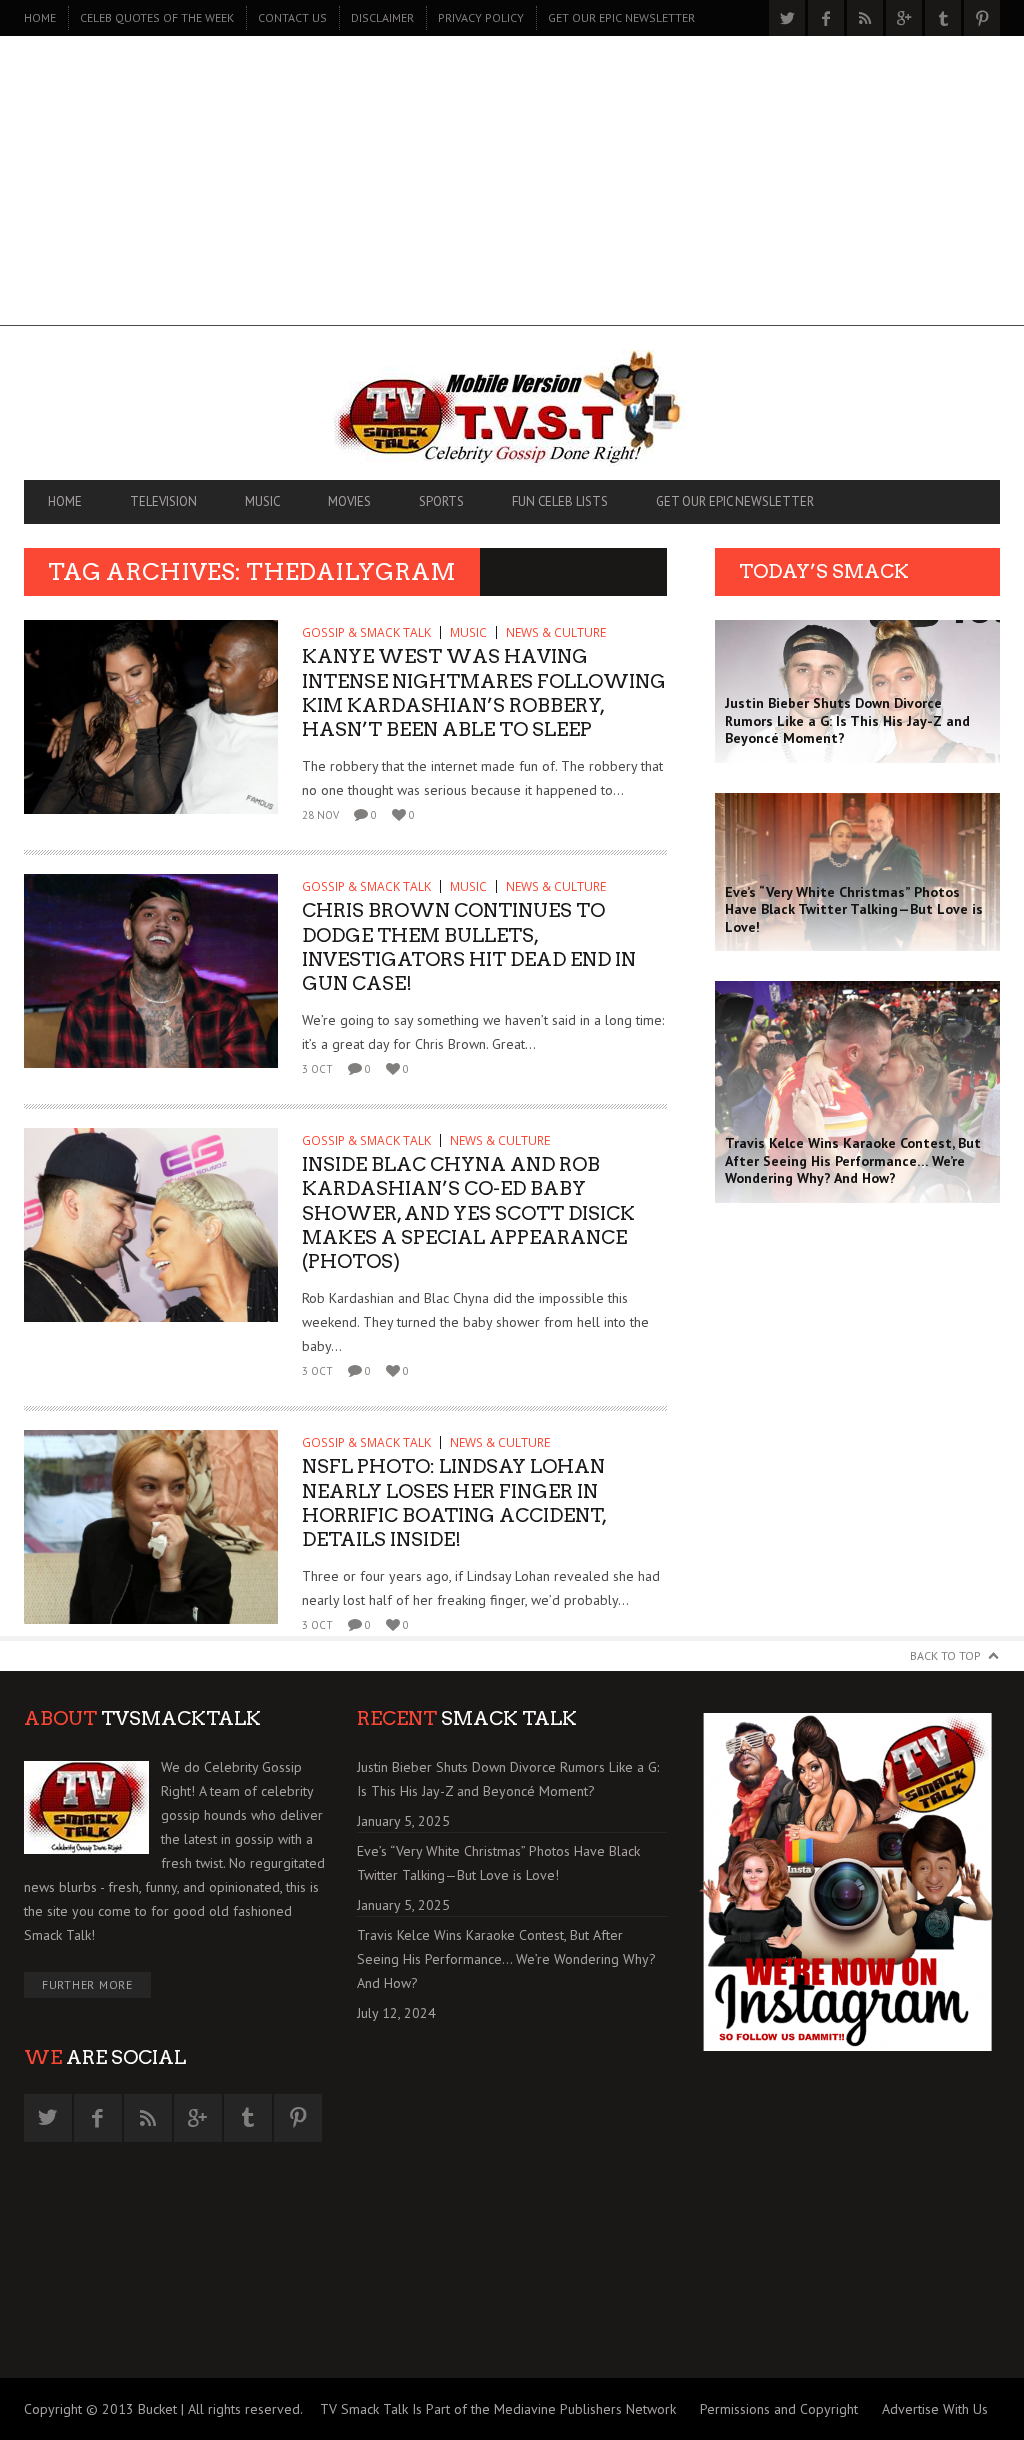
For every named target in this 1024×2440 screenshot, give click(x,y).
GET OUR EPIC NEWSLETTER (621, 17)
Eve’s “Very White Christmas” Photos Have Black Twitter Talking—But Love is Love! (498, 1863)
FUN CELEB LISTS (560, 501)
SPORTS (441, 501)
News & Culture (556, 632)
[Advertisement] (512, 186)
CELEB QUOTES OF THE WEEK (157, 17)
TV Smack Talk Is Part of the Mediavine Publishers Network (498, 2409)
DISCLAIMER (382, 17)
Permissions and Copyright (779, 2409)
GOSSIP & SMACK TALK (366, 632)
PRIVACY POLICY (481, 17)
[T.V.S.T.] (512, 408)
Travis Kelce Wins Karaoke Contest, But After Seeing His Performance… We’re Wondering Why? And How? (506, 1959)
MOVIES (349, 501)
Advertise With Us (935, 2409)
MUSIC (262, 501)
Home (40, 17)
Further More (87, 1984)
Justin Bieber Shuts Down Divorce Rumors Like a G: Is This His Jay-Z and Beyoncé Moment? (508, 1779)
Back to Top (945, 1655)
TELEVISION (163, 501)
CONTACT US (292, 17)
